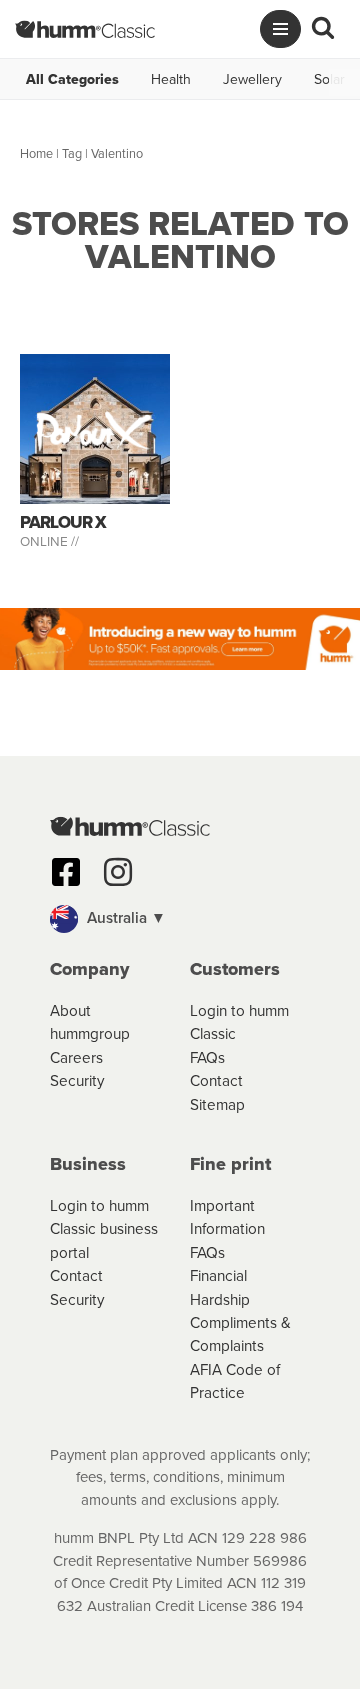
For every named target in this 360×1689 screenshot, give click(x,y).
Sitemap (217, 1104)
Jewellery (252, 79)
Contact (216, 1080)
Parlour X (63, 522)
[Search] (323, 29)
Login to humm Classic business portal (104, 1228)
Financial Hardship (220, 1286)
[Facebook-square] (66, 872)
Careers (76, 1057)
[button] (180, 919)
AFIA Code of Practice (235, 1380)
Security (77, 1080)
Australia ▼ (124, 917)
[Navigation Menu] (280, 29)
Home (36, 153)
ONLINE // (49, 540)
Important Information (227, 1216)
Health (171, 79)
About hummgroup (90, 1021)
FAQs (207, 1057)
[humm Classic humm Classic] (85, 29)
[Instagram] (118, 872)
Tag (72, 153)
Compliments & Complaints (240, 1333)
